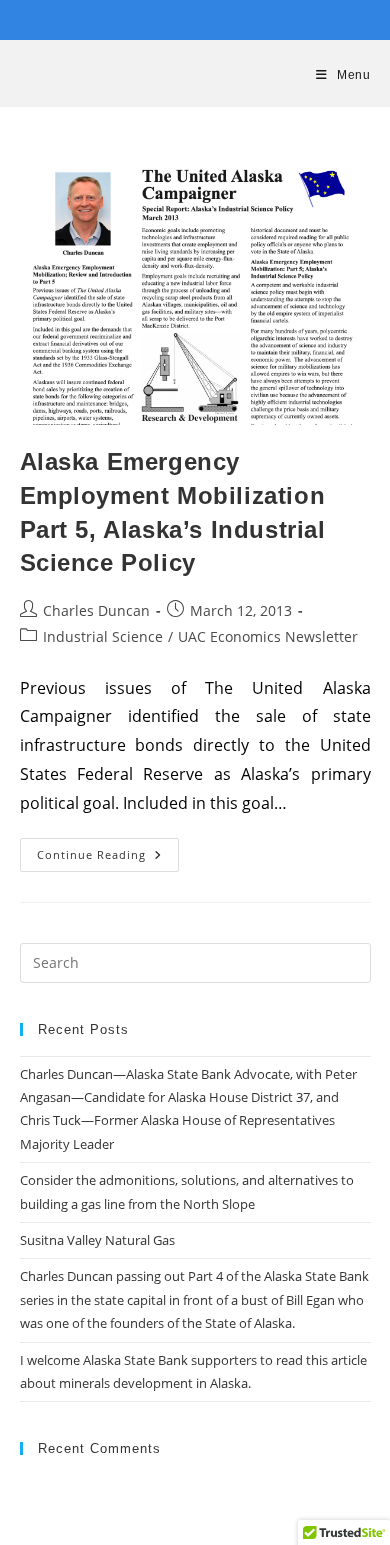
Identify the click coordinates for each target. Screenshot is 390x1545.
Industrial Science (103, 636)
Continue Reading (108, 858)
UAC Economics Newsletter (268, 636)
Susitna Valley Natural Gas (97, 1240)
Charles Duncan (96, 610)
